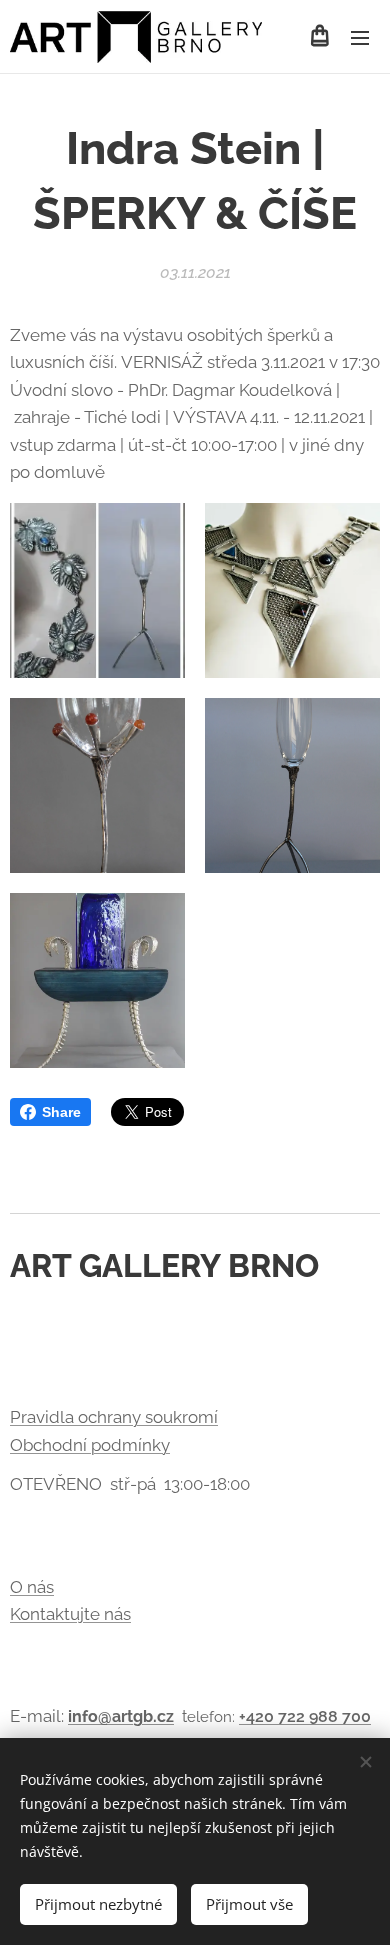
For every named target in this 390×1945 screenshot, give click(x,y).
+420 (258, 1716)
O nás (32, 1587)
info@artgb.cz (121, 1716)
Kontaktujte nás (70, 1614)
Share (61, 1112)
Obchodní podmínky (90, 1445)
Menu (360, 37)
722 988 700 (324, 1716)
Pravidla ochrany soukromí (114, 1417)
